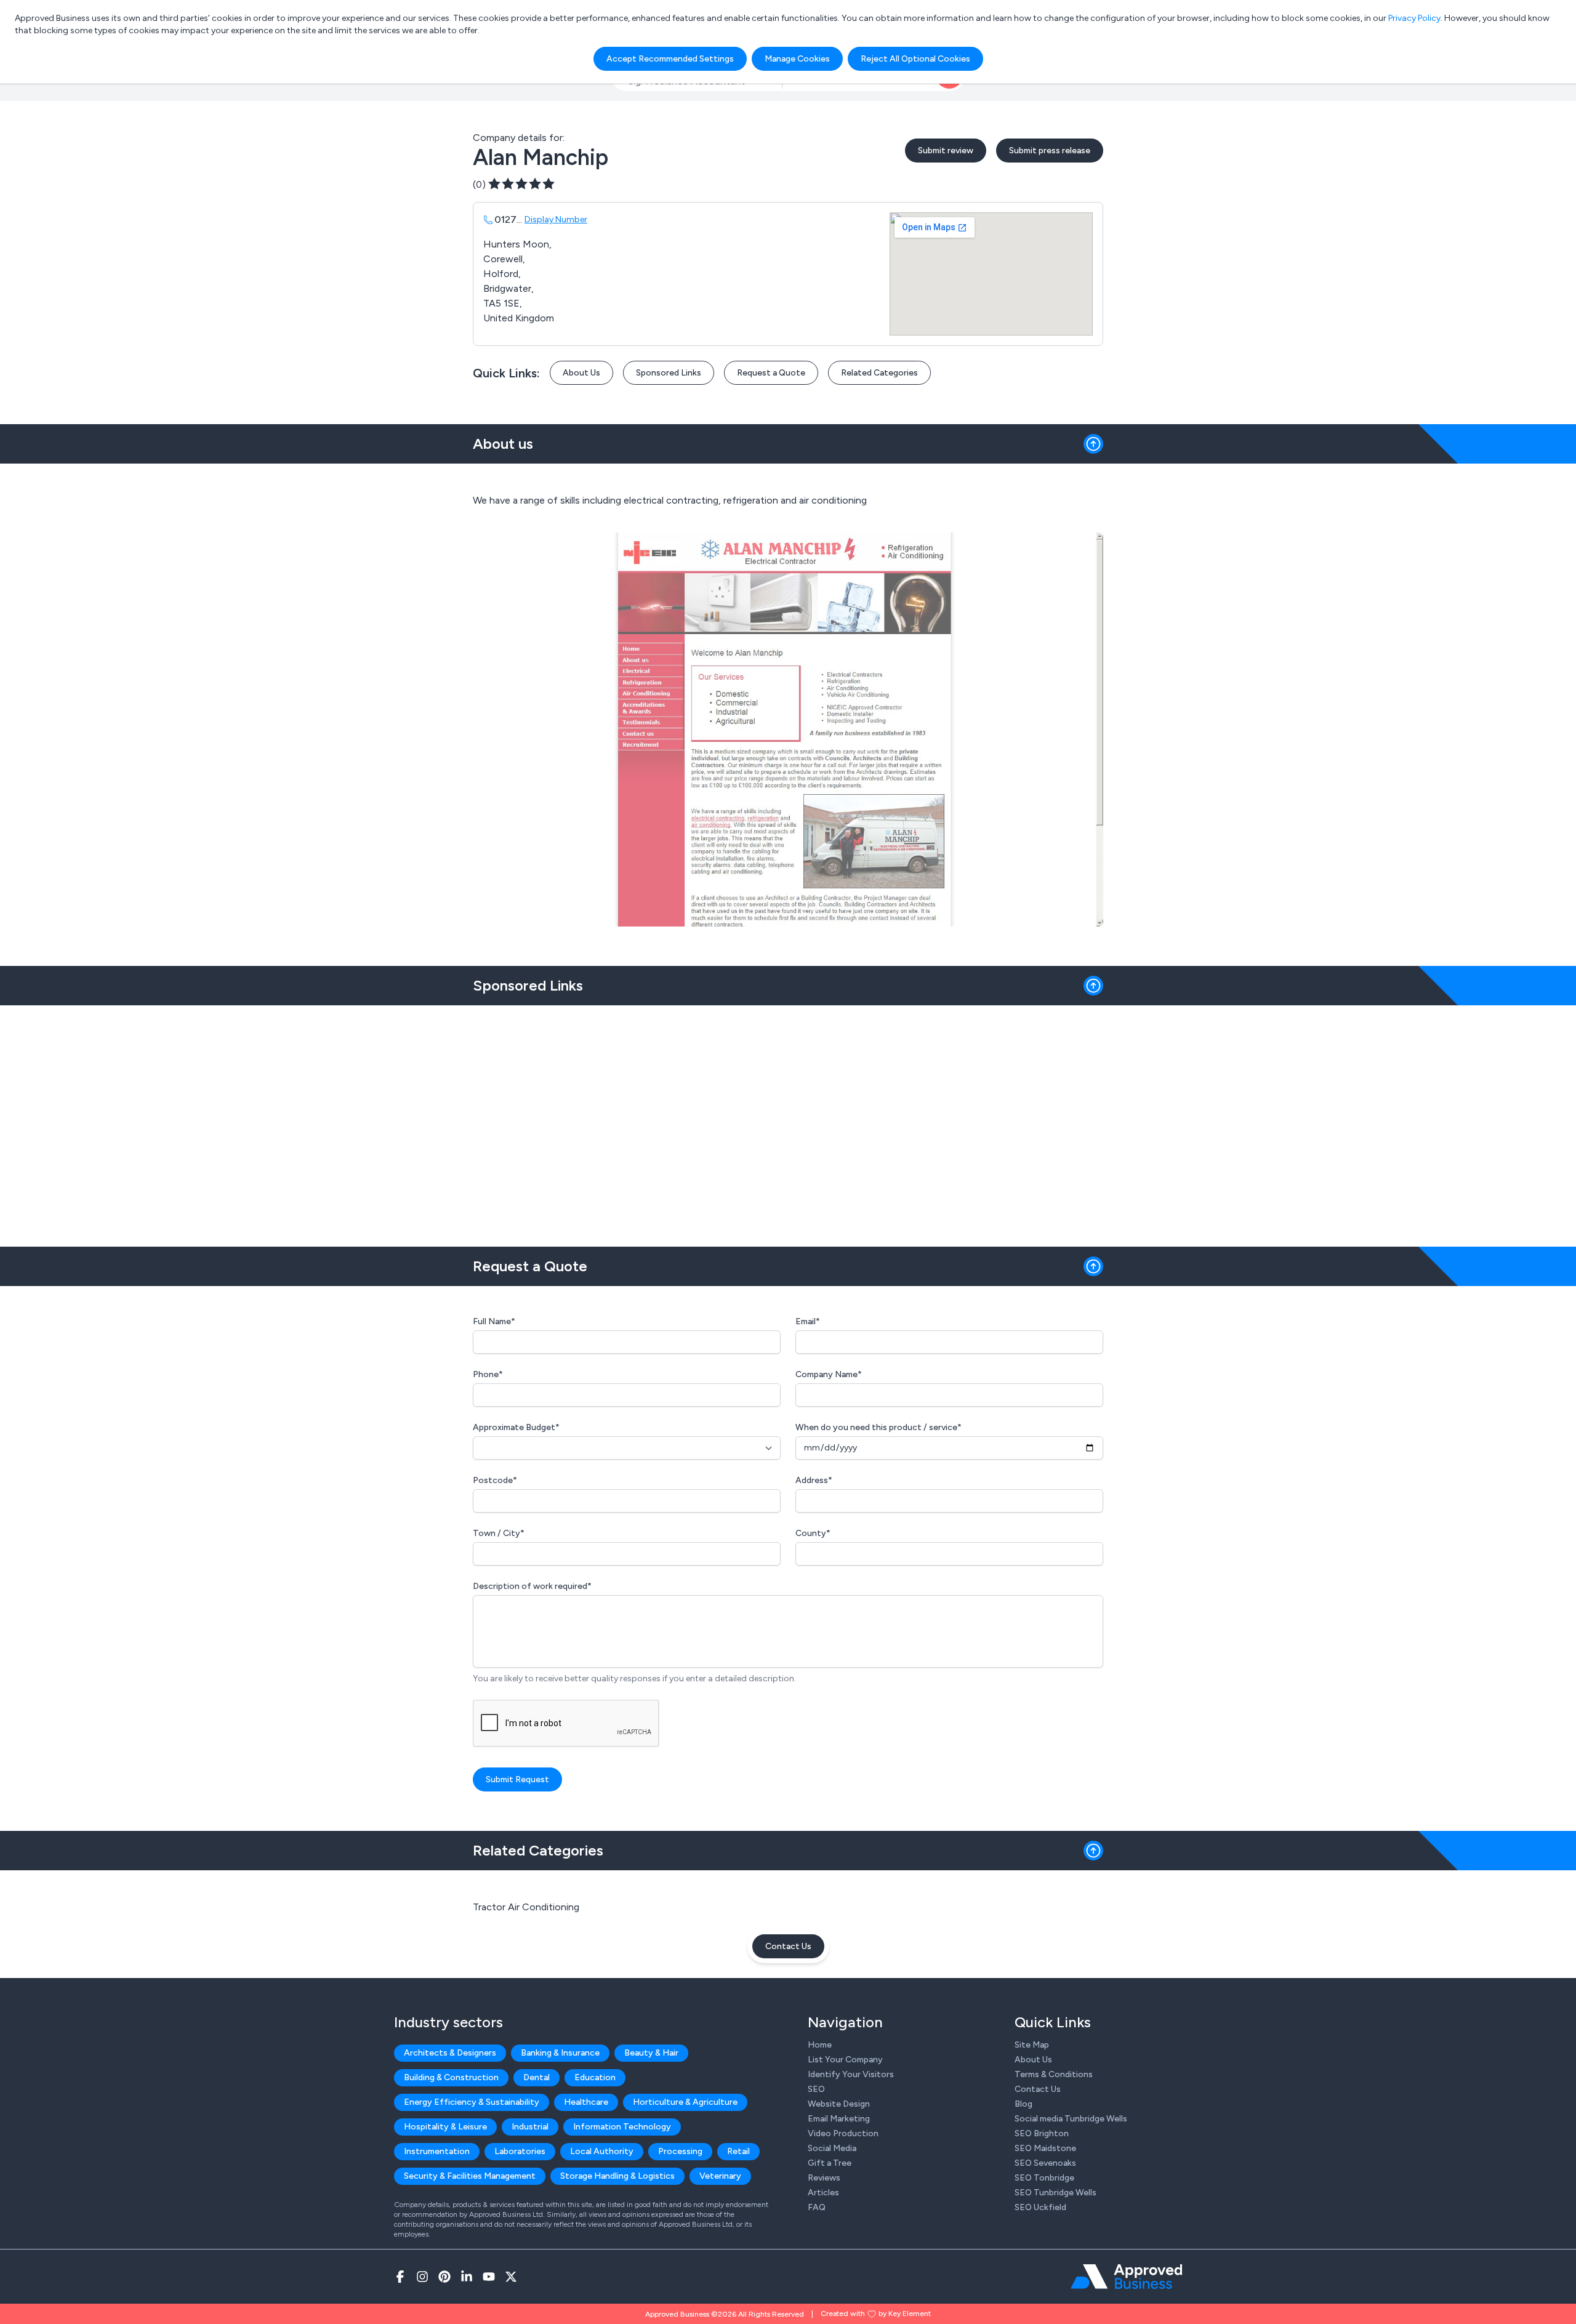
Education (595, 2077)
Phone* (488, 1374)
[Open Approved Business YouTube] (489, 2277)
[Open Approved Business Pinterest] (444, 2277)
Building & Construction (451, 2077)
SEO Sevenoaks (1045, 2163)
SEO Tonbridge (1044, 2178)
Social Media (832, 2148)
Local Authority (602, 2151)
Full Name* (494, 1321)
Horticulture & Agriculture (685, 2102)
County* (813, 1533)
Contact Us (788, 1946)
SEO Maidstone (1045, 2148)
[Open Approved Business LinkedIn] (467, 2277)
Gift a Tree (830, 2163)
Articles (823, 2193)
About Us (581, 373)
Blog (1023, 2104)
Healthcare (586, 2102)
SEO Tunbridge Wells (1055, 2193)
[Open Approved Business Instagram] (422, 2277)
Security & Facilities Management (470, 2176)
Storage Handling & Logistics (617, 2176)
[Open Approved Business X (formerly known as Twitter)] (511, 2277)
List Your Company (845, 2060)
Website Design (839, 2104)
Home (820, 2045)
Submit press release (1050, 151)
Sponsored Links (669, 373)
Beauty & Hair (651, 2053)
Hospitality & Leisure (445, 2127)
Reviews (824, 2178)
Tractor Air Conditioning (526, 1907)
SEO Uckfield (1040, 2207)
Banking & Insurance (560, 2053)
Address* (814, 1480)
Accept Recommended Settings (670, 59)
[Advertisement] (788, 1121)
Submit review (946, 151)
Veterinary (720, 2176)
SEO (816, 2089)
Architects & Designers (450, 2053)
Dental (537, 2077)
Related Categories (879, 373)
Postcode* (495, 1480)
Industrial (530, 2127)
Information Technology (622, 2127)
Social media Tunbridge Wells (1071, 2119)
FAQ (817, 2207)
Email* (808, 1321)
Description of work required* (532, 1586)
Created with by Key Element (876, 2314)
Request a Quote (771, 373)
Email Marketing (839, 2119)
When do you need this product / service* (878, 1427)
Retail (738, 2151)
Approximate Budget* (516, 1427)
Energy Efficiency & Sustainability (472, 2102)
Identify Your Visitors (851, 2074)
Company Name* (829, 1374)
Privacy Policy (1414, 18)
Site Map (1032, 2045)
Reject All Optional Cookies (915, 59)
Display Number (556, 219)
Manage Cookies (797, 59)
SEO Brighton (1042, 2133)
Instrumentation (437, 2151)
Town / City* (499, 1533)
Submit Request (517, 1779)
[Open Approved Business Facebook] (400, 2277)
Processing (680, 2151)
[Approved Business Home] (1126, 2277)
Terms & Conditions (1054, 2074)
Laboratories (520, 2151)
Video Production (843, 2133)
